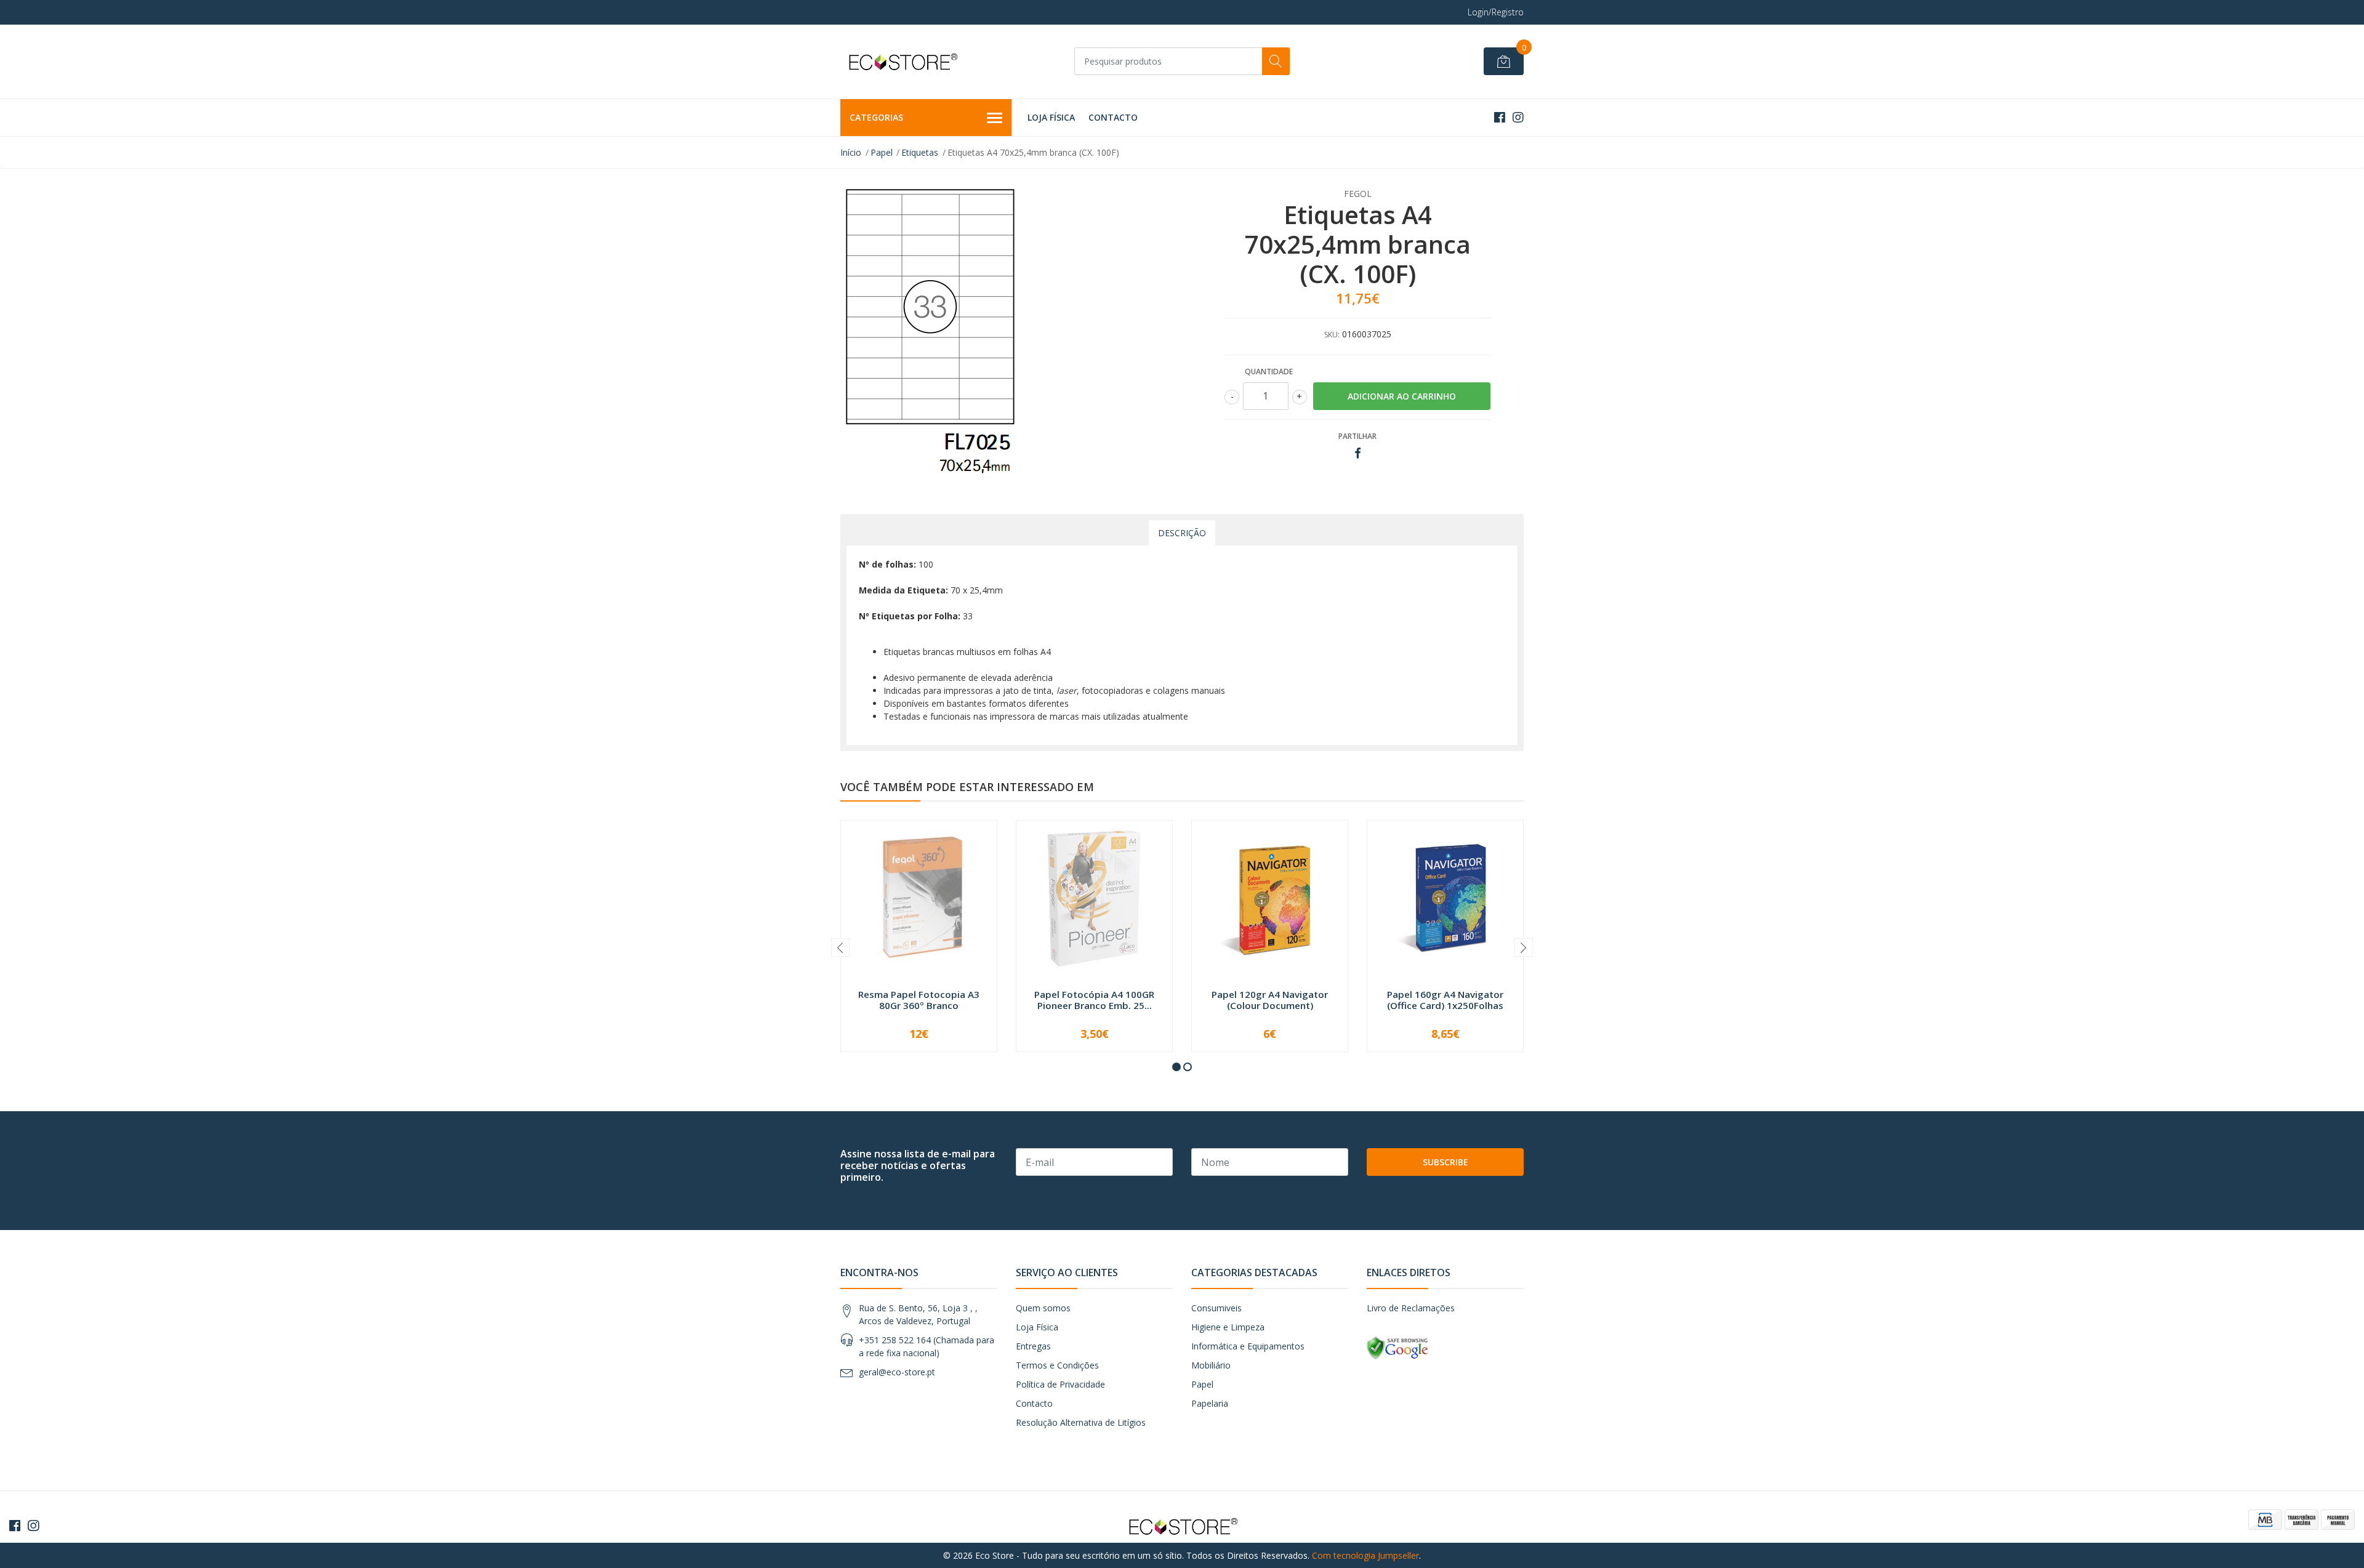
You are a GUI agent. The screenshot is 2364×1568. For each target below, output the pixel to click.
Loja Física (1051, 117)
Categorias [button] (876, 117)
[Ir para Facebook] (1500, 117)
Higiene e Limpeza (1228, 1327)
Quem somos (1043, 1308)
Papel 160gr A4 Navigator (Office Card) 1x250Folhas (1445, 1000)
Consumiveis (1216, 1308)
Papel (882, 152)
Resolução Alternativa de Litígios (1081, 1422)
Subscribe (1445, 1162)
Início (851, 152)
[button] (1176, 1067)
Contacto (1113, 117)
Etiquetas (920, 152)
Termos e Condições (1057, 1365)
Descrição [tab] (1182, 533)
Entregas (1033, 1346)
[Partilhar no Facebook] (1358, 453)
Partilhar (1357, 436)
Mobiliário (1211, 1365)
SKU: (1332, 335)
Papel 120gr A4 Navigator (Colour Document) (1270, 1000)
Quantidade (1269, 372)
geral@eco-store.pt (897, 1372)
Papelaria (1210, 1403)
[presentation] (840, 947)
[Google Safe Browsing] (1397, 1347)
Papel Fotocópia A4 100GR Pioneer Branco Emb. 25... (1094, 1000)
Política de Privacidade (1060, 1384)
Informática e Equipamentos (1248, 1346)
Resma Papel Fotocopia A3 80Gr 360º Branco (919, 1000)
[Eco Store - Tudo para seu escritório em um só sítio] (902, 62)
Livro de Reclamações (1411, 1308)
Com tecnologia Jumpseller (1365, 1555)
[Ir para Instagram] (1518, 117)
